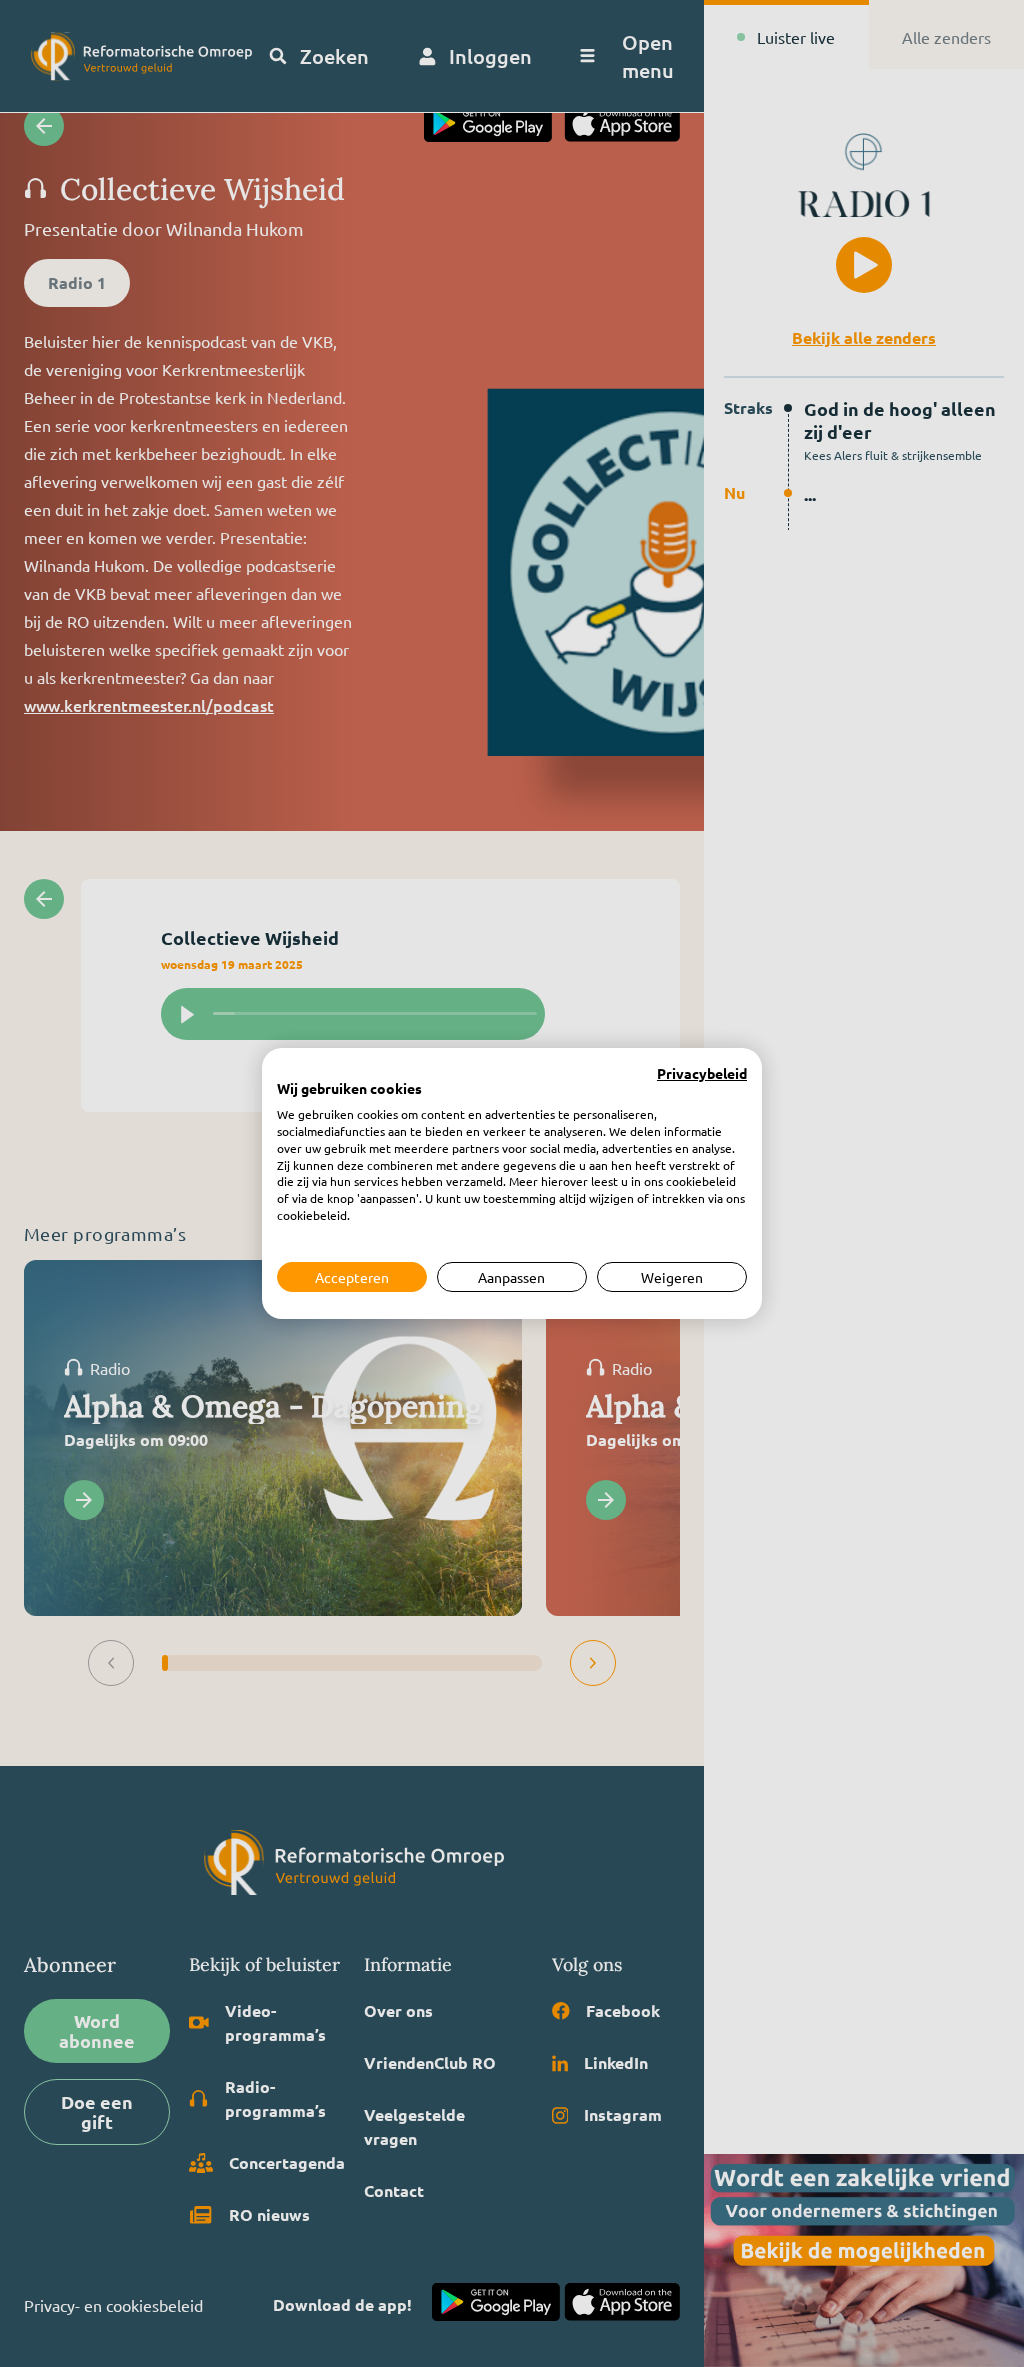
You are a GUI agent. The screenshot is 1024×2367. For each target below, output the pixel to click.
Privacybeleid (702, 1074)
